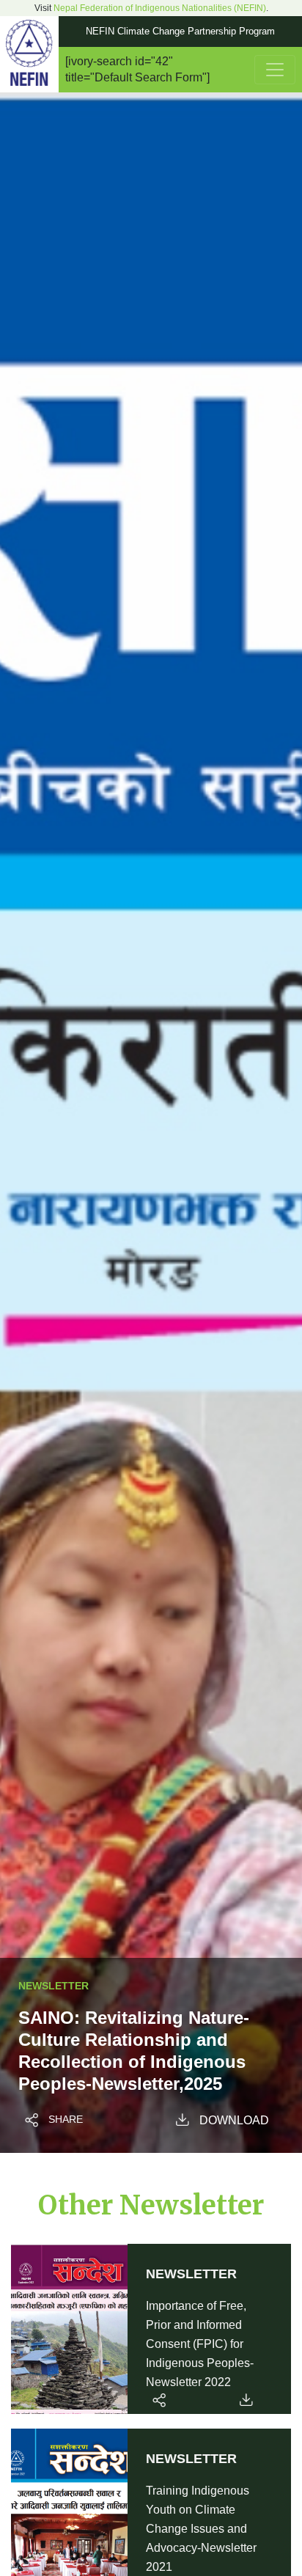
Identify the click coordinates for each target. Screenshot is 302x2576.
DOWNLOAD (234, 2120)
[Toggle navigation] (275, 70)
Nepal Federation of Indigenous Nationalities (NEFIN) (160, 8)
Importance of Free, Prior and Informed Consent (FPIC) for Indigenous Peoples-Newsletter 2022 (200, 2344)
